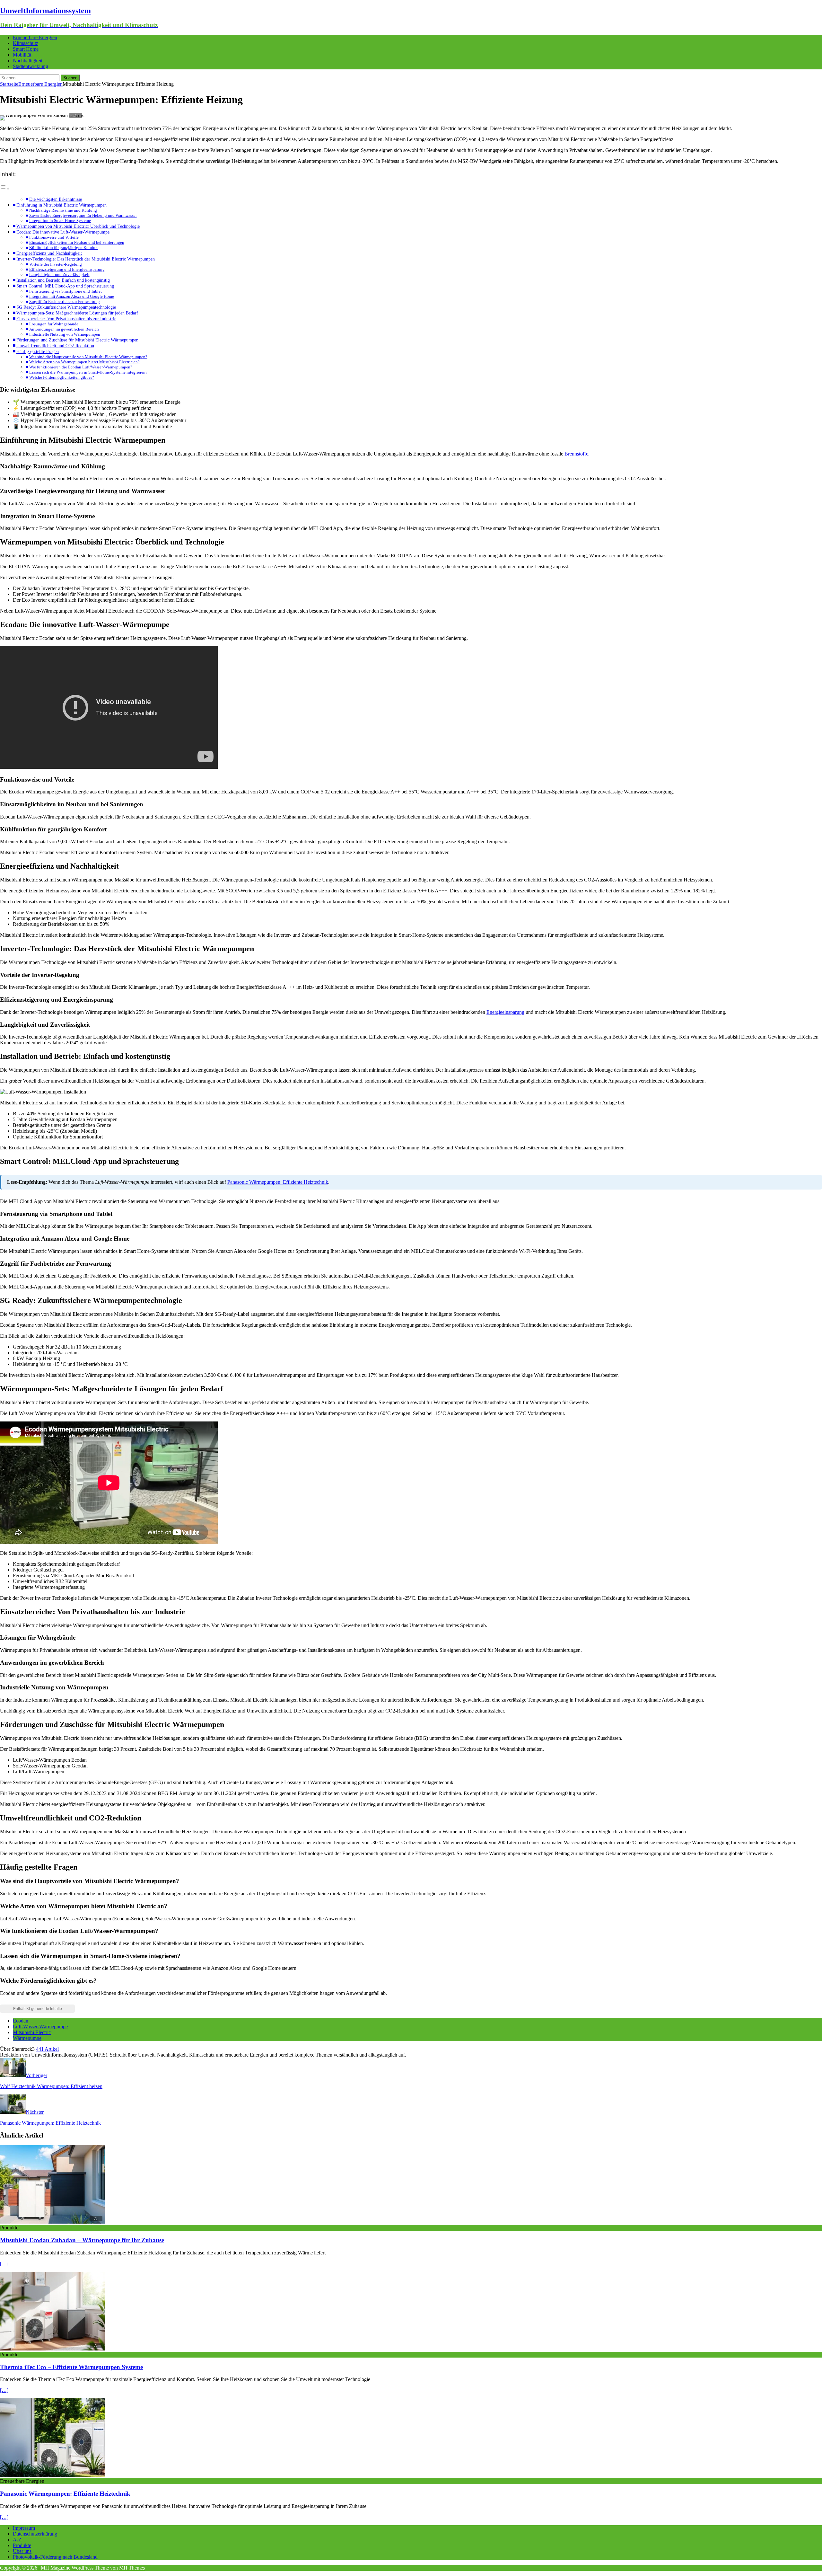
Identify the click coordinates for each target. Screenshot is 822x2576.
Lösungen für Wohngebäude (54, 324)
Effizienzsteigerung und (67, 269)
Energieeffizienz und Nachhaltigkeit (49, 253)
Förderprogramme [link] (226, 1993)
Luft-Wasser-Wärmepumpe (40, 2027)
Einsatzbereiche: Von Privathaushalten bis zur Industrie (66, 319)
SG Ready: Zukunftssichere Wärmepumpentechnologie (66, 307)
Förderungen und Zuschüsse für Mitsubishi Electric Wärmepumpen (77, 340)
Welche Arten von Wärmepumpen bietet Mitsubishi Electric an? (84, 362)
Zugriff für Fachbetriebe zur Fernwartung (65, 301)
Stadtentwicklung (31, 66)
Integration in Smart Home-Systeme (60, 221)
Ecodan (21, 2021)
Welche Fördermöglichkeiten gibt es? (62, 377)
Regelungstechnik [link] (260, 1325)
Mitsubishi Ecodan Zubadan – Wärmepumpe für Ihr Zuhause (82, 2240)
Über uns (22, 2551)
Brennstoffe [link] (576, 454)
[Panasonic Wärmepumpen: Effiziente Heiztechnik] (52, 2475)
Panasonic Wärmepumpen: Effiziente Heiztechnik (278, 1182)
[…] (4, 2264)
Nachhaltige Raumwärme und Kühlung (63, 210)
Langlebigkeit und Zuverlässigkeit (59, 274)
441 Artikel (47, 2049)
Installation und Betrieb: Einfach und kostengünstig (63, 280)
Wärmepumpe (27, 2038)
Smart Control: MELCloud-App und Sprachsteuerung (65, 286)
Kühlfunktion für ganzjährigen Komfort (64, 248)
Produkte (22, 2545)
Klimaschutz (26, 43)
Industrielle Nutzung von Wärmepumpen (65, 334)
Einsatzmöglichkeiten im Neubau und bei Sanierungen (77, 242)
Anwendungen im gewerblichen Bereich (64, 329)
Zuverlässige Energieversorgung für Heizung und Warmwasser (83, 215)
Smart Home (26, 49)
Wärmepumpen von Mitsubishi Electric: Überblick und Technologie (78, 226)
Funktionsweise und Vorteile (54, 237)
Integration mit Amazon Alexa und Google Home (72, 296)
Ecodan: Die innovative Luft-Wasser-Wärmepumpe (63, 232)
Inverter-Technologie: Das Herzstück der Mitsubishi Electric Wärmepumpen (86, 259)
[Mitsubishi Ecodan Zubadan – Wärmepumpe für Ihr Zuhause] (52, 2222)
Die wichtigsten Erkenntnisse (56, 199)
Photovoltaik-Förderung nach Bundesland (55, 2557)
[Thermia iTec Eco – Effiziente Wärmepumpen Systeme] (52, 2349)
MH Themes (132, 2568)
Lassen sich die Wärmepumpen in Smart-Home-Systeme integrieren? (88, 372)
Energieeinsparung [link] (88, 269)
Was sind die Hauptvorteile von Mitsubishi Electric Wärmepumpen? (88, 357)
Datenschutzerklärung (35, 2534)
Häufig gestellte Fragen (38, 351)
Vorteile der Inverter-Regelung (56, 264)
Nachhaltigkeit (28, 61)
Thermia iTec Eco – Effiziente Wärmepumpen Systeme (71, 2367)
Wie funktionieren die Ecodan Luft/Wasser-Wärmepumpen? (81, 367)
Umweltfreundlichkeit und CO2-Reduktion (55, 346)
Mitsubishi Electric (32, 2032)
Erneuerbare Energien (35, 37)
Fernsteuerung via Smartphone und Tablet (66, 291)
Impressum (24, 2528)
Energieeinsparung (505, 1012)
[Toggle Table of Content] (5, 188)
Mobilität (22, 55)
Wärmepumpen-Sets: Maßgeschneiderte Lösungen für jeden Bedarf (77, 313)
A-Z (17, 2540)
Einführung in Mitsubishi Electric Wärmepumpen (61, 205)
